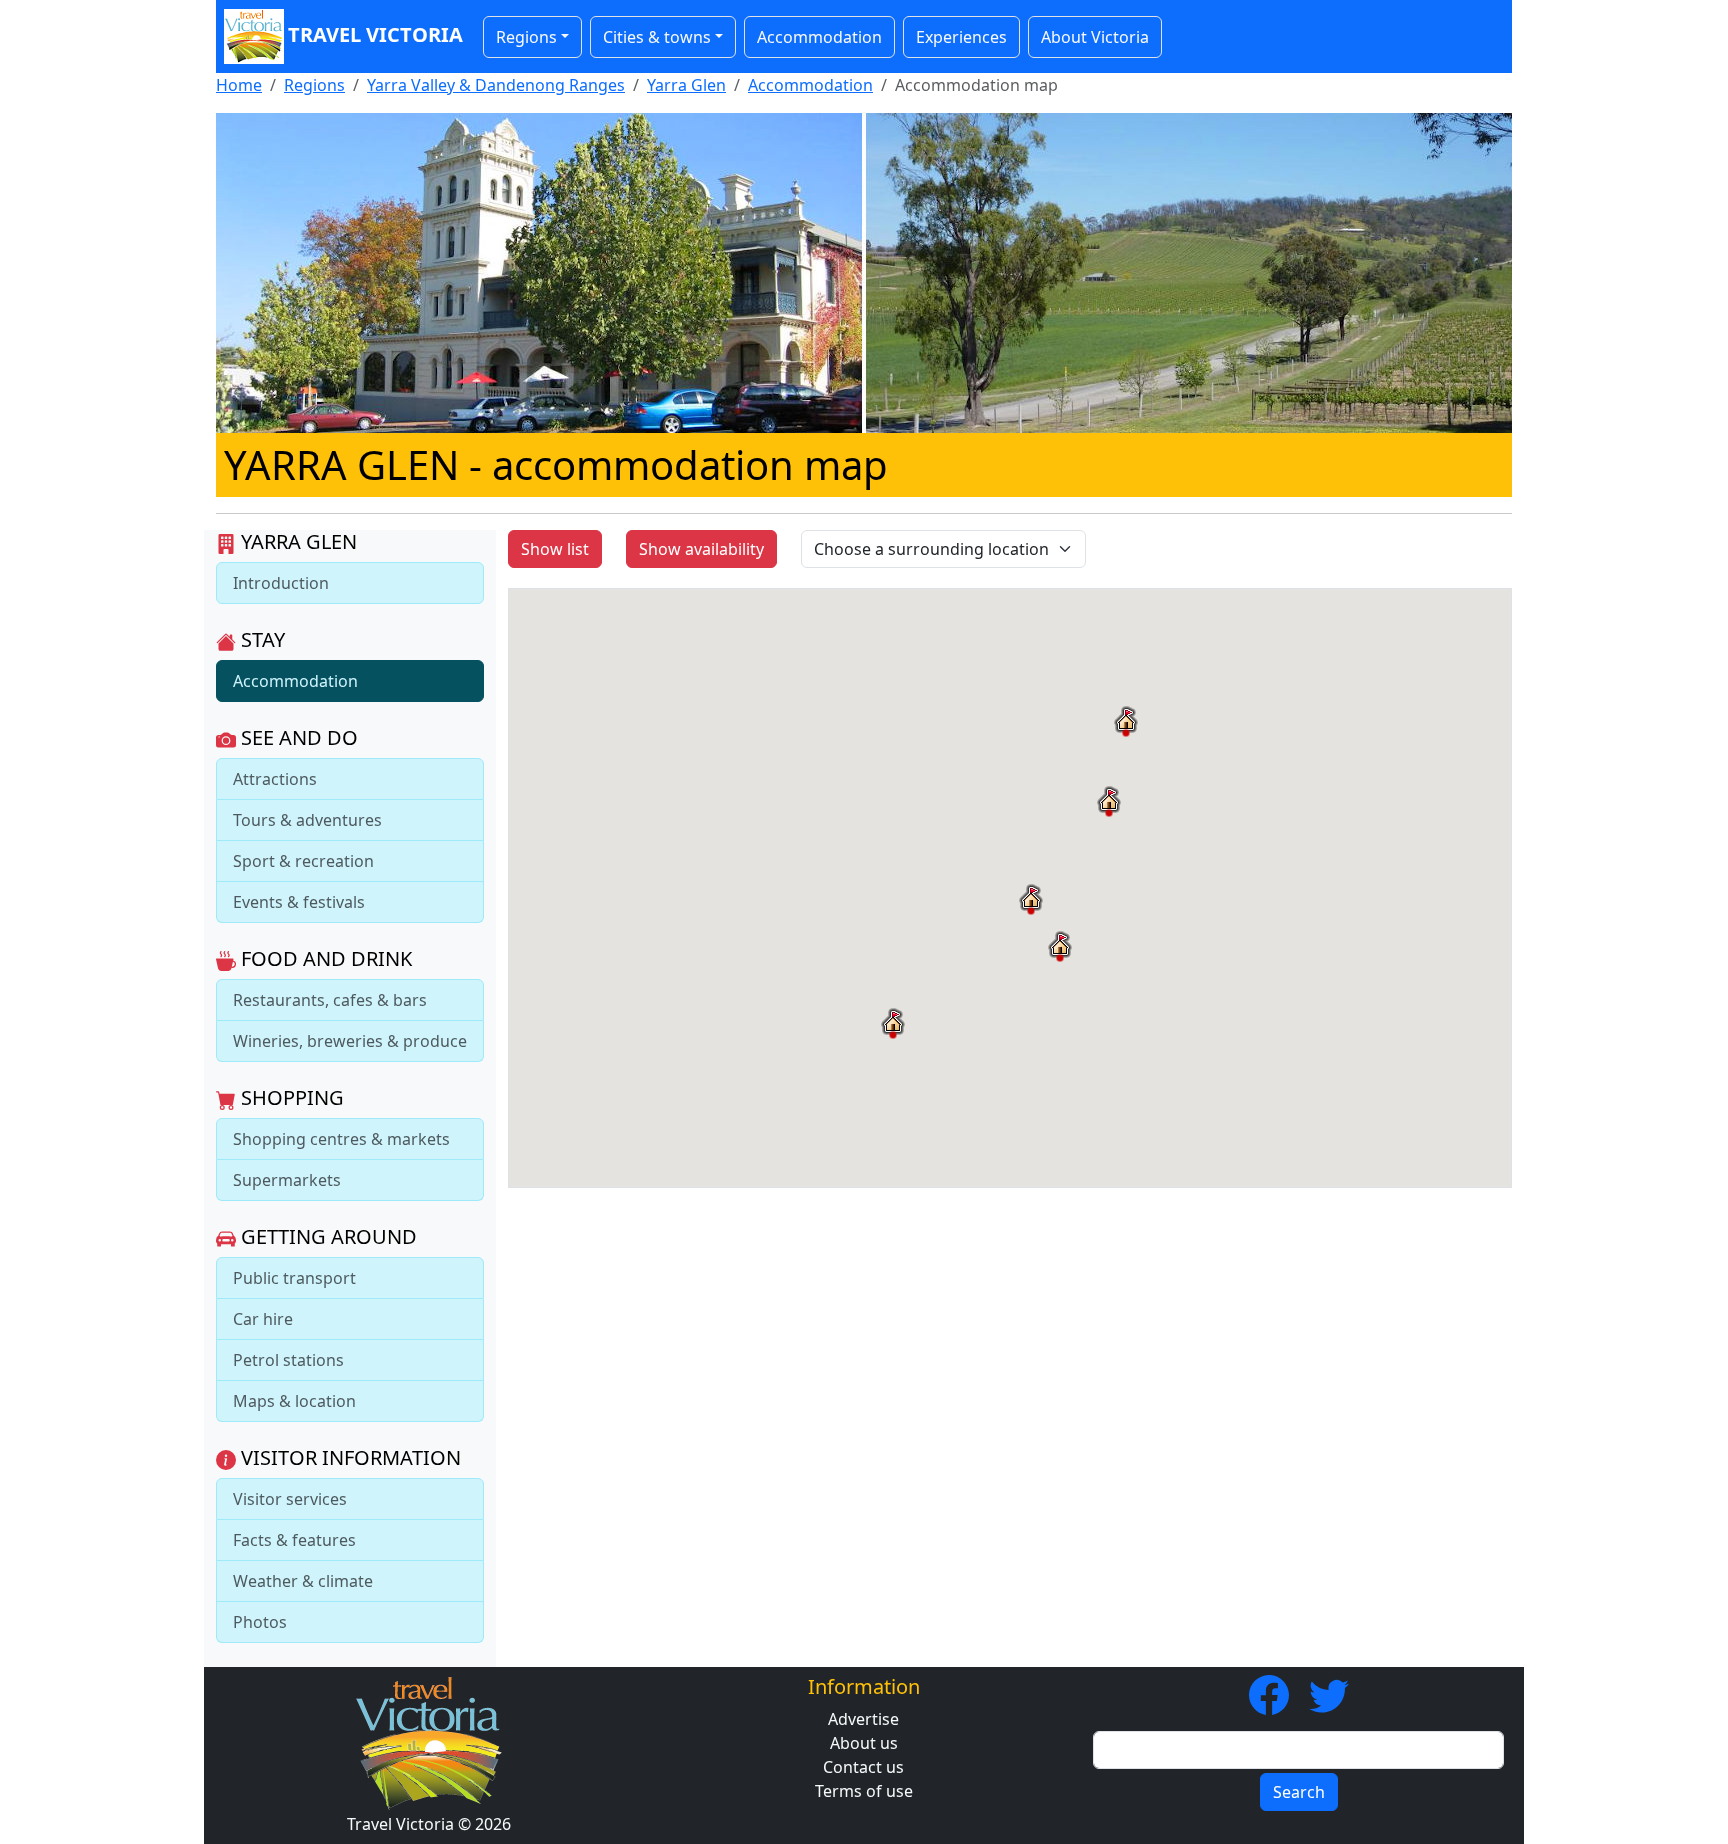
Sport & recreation (303, 861)
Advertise (863, 1719)
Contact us (863, 1767)
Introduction (281, 583)
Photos (260, 1622)
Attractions (275, 779)
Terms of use (864, 1791)
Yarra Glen (686, 85)
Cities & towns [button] (657, 37)
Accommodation (819, 37)
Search (1299, 1792)
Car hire (263, 1319)
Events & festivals (299, 902)
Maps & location (294, 1401)
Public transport (294, 1278)
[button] (1109, 801)
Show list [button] (555, 549)
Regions (314, 85)
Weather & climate (303, 1581)
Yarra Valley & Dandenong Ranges (496, 85)
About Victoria (1095, 37)
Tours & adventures (307, 820)
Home (239, 85)
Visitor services (290, 1499)
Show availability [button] (701, 549)
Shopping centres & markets (341, 1139)
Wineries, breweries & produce (350, 1041)
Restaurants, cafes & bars (330, 1000)
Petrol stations (288, 1360)
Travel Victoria (375, 34)
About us (864, 1743)
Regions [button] (526, 37)
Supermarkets (287, 1180)
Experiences (961, 37)
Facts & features (294, 1540)
